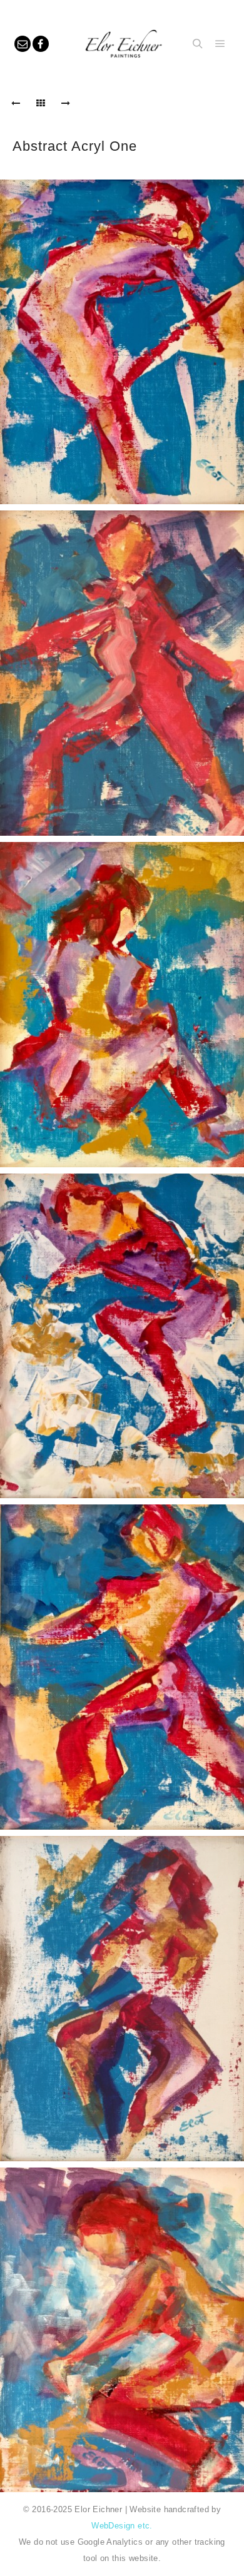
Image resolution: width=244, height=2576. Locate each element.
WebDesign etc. (122, 2526)
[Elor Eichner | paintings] (121, 44)
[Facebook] (41, 44)
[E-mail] (23, 44)
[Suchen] (198, 44)
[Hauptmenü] (220, 44)
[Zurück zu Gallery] (41, 103)
